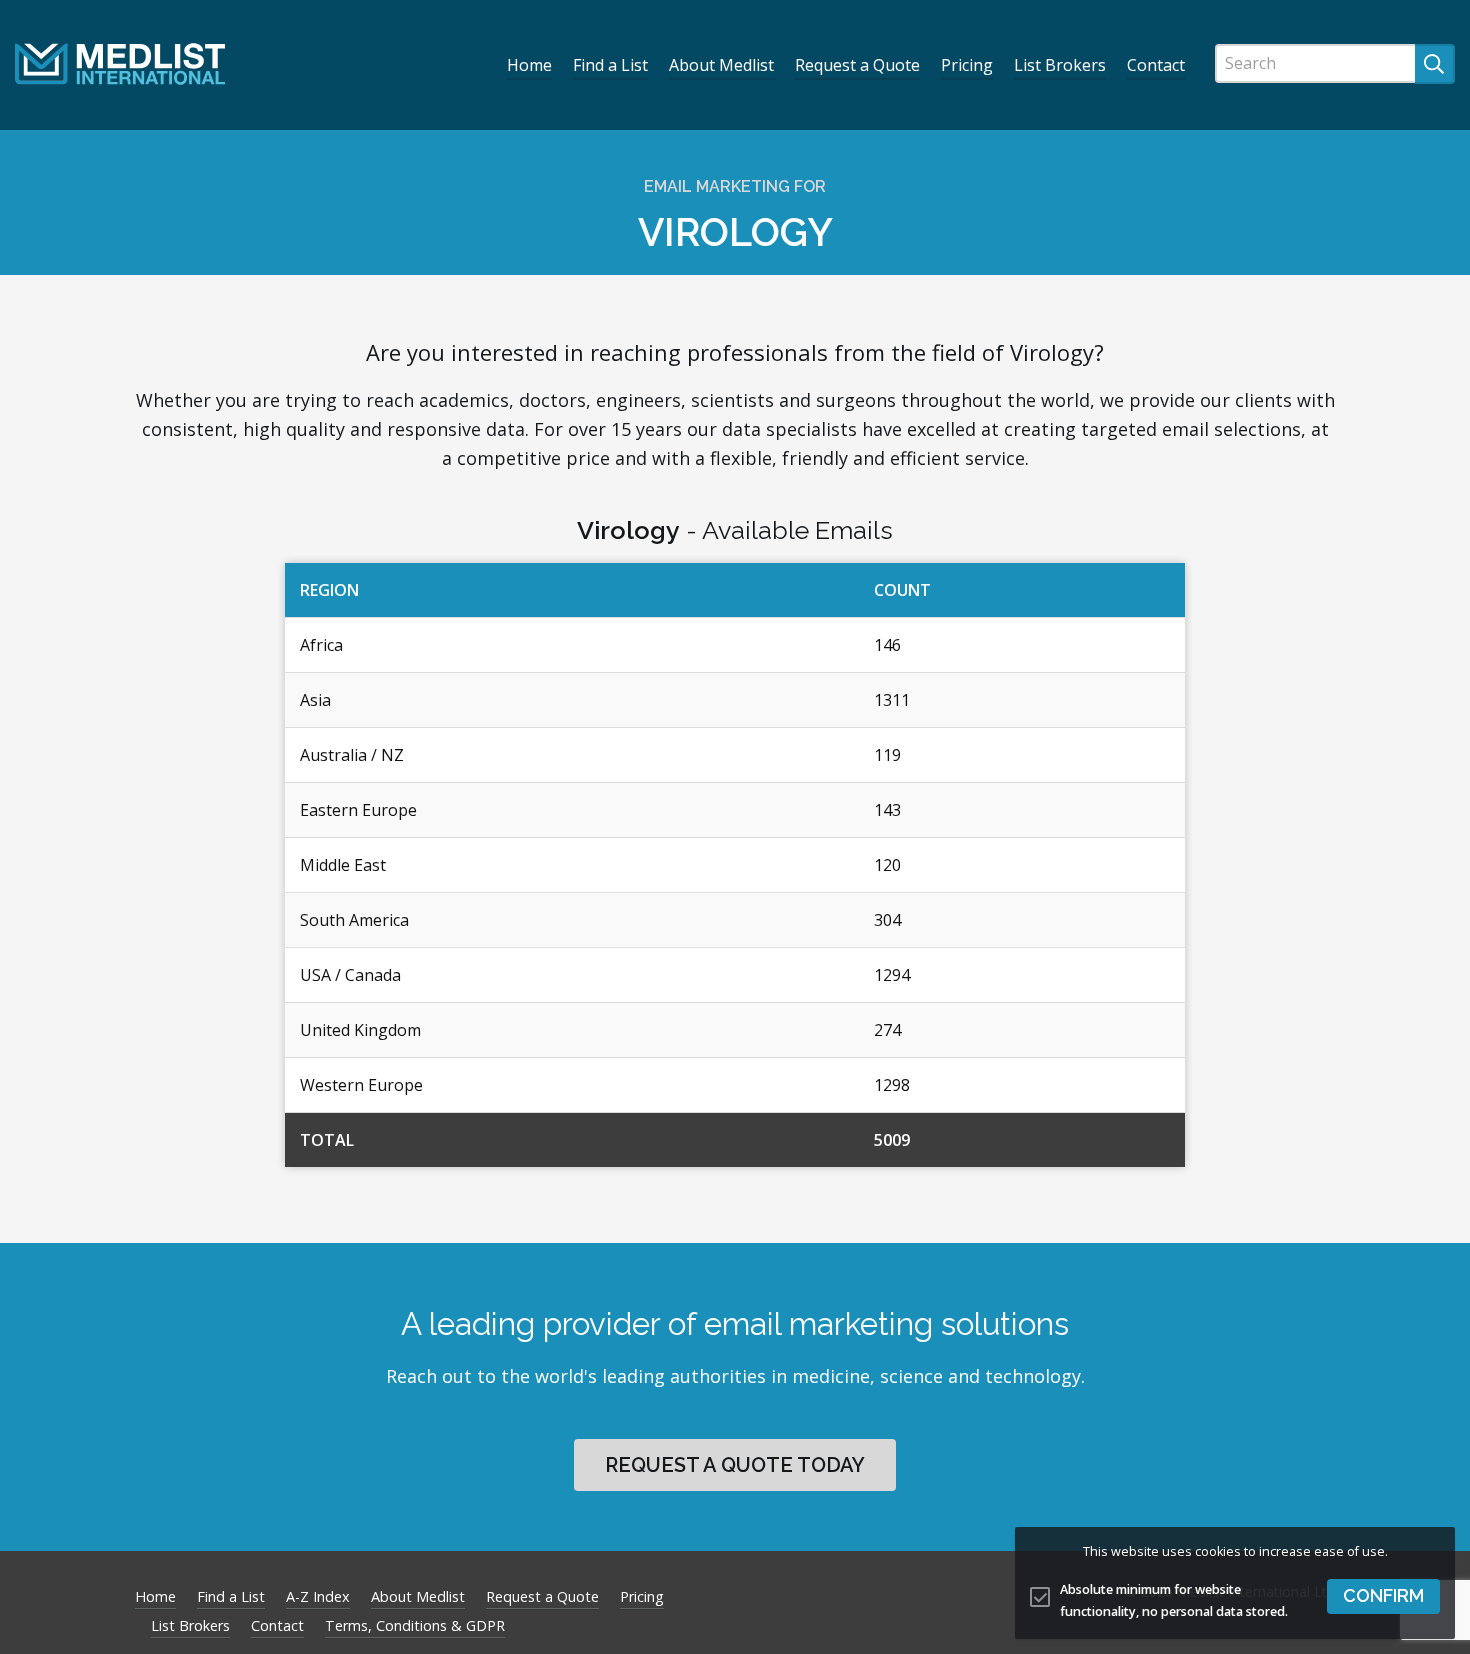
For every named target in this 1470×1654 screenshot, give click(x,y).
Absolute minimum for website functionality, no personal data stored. (1174, 1601)
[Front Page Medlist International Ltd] (120, 64)
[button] (1383, 1596)
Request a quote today (735, 1465)
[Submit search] (1435, 64)
